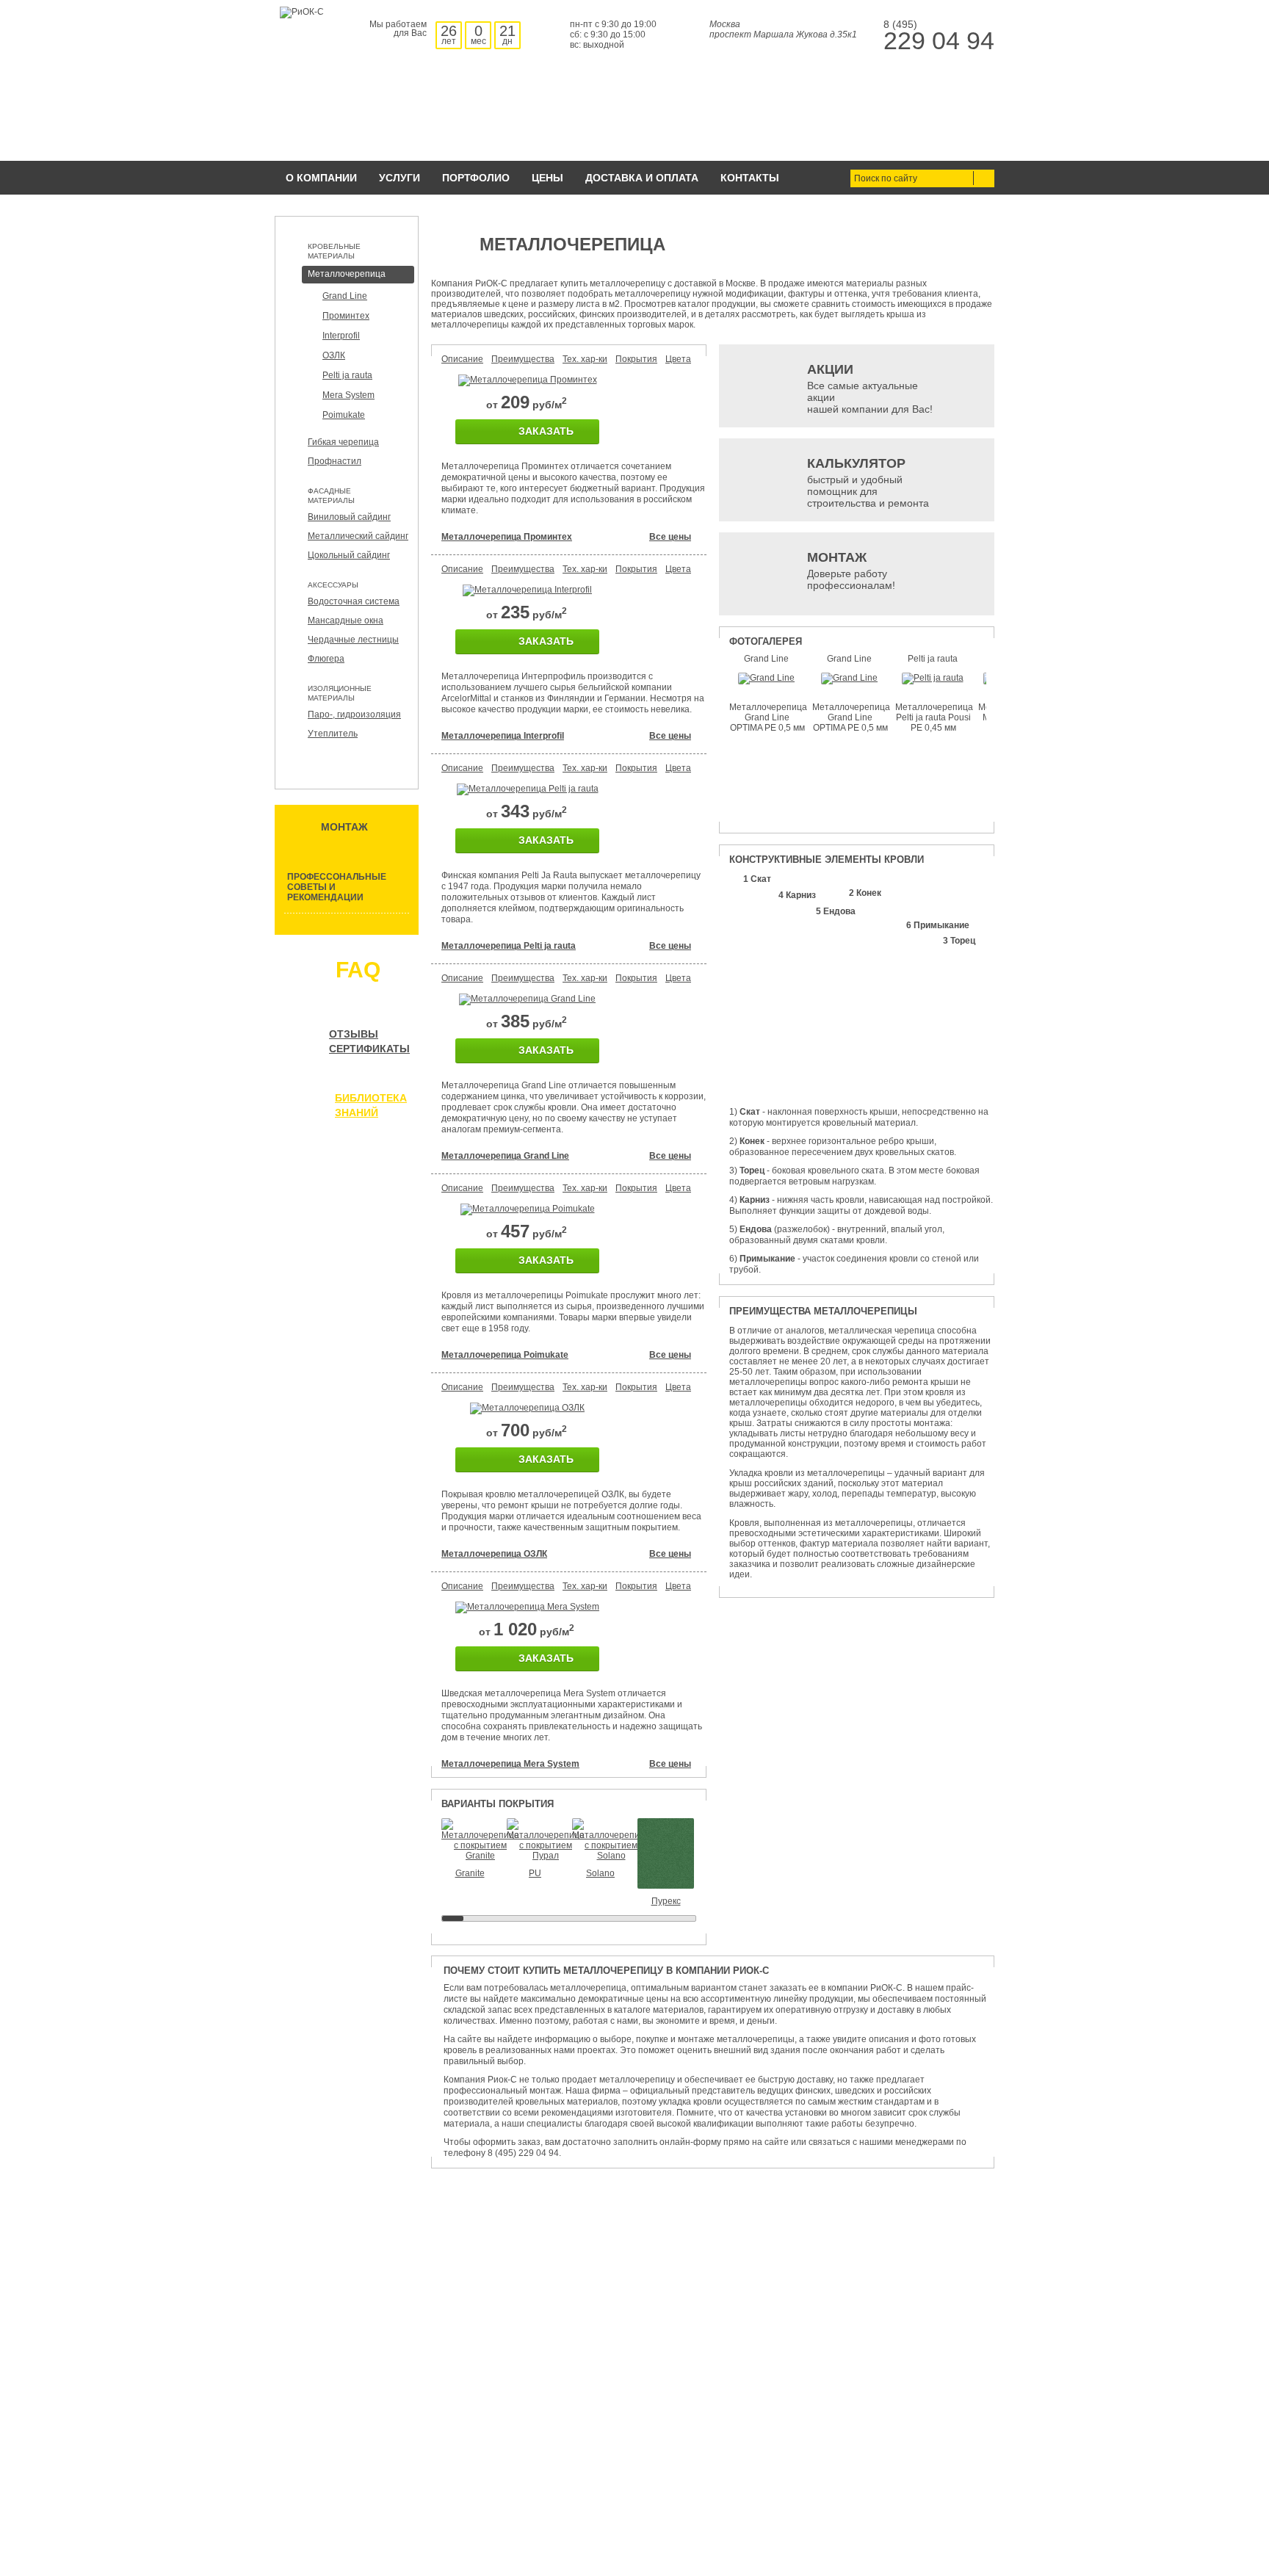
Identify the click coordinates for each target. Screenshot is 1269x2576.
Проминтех (346, 316)
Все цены (670, 537)
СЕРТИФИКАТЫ (369, 1049)
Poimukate (344, 415)
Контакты (750, 178)
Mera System (348, 395)
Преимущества (523, 359)
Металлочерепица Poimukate (505, 1355)
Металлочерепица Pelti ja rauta (509, 946)
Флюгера (326, 659)
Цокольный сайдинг (349, 555)
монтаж (344, 827)
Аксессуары (333, 585)
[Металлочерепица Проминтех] (528, 380)
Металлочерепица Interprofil (503, 736)
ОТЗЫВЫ (354, 1034)
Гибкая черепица (343, 442)
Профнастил (335, 461)
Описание (462, 359)
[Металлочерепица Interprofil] (527, 590)
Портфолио (476, 178)
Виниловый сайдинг (349, 517)
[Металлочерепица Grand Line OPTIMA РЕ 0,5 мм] (766, 678)
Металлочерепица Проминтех (507, 537)
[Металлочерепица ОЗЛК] (527, 1408)
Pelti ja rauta (347, 375)
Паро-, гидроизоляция (354, 714)
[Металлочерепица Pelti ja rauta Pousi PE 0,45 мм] (933, 678)
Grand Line (345, 296)
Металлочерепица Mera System (510, 1764)
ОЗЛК (334, 355)
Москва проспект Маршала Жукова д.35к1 (783, 29)
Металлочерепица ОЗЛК (494, 1554)
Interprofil (341, 336)
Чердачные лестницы (353, 640)
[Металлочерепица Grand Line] (527, 999)
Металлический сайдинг (358, 536)
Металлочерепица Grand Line (505, 1156)
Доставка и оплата (642, 178)
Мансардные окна (346, 621)
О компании (321, 178)
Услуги (399, 178)
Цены (547, 178)
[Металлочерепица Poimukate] (528, 1209)
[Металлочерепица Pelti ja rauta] (528, 789)
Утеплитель (333, 734)
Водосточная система (354, 601)
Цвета (678, 359)
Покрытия (636, 359)
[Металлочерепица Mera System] (527, 1607)
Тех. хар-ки (585, 359)
